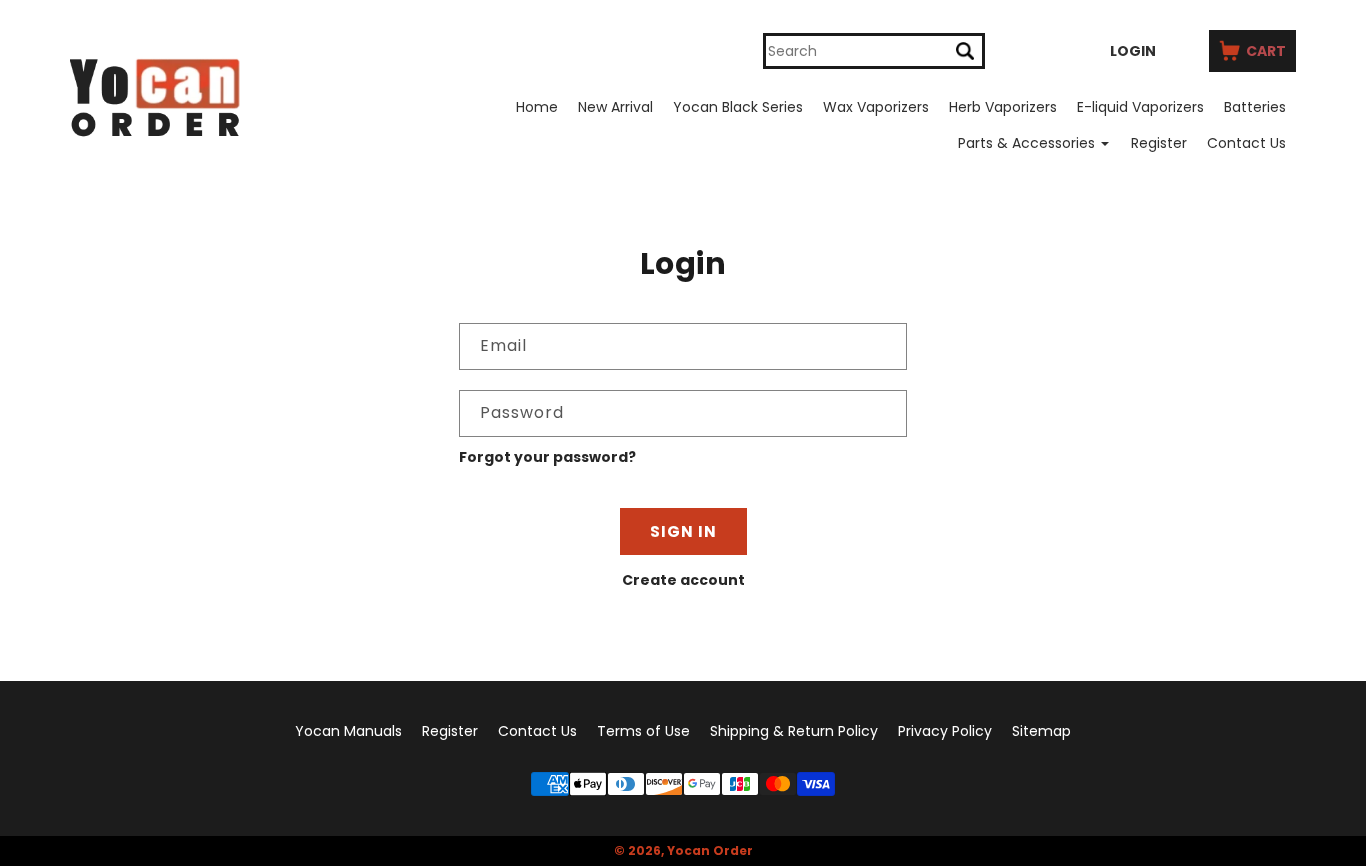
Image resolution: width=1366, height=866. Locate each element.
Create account (683, 580)
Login (1133, 51)
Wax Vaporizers (876, 107)
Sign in (683, 531)
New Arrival (615, 107)
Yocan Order (710, 850)
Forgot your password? (547, 457)
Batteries (1255, 107)
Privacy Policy (945, 731)
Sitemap (1041, 731)
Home (537, 107)
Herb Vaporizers (1003, 107)
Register (1159, 143)
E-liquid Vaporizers (1140, 107)
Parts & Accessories (1026, 143)
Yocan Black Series (738, 107)
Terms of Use (643, 731)
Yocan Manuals (348, 731)
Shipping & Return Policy (794, 731)
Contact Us (1246, 143)
